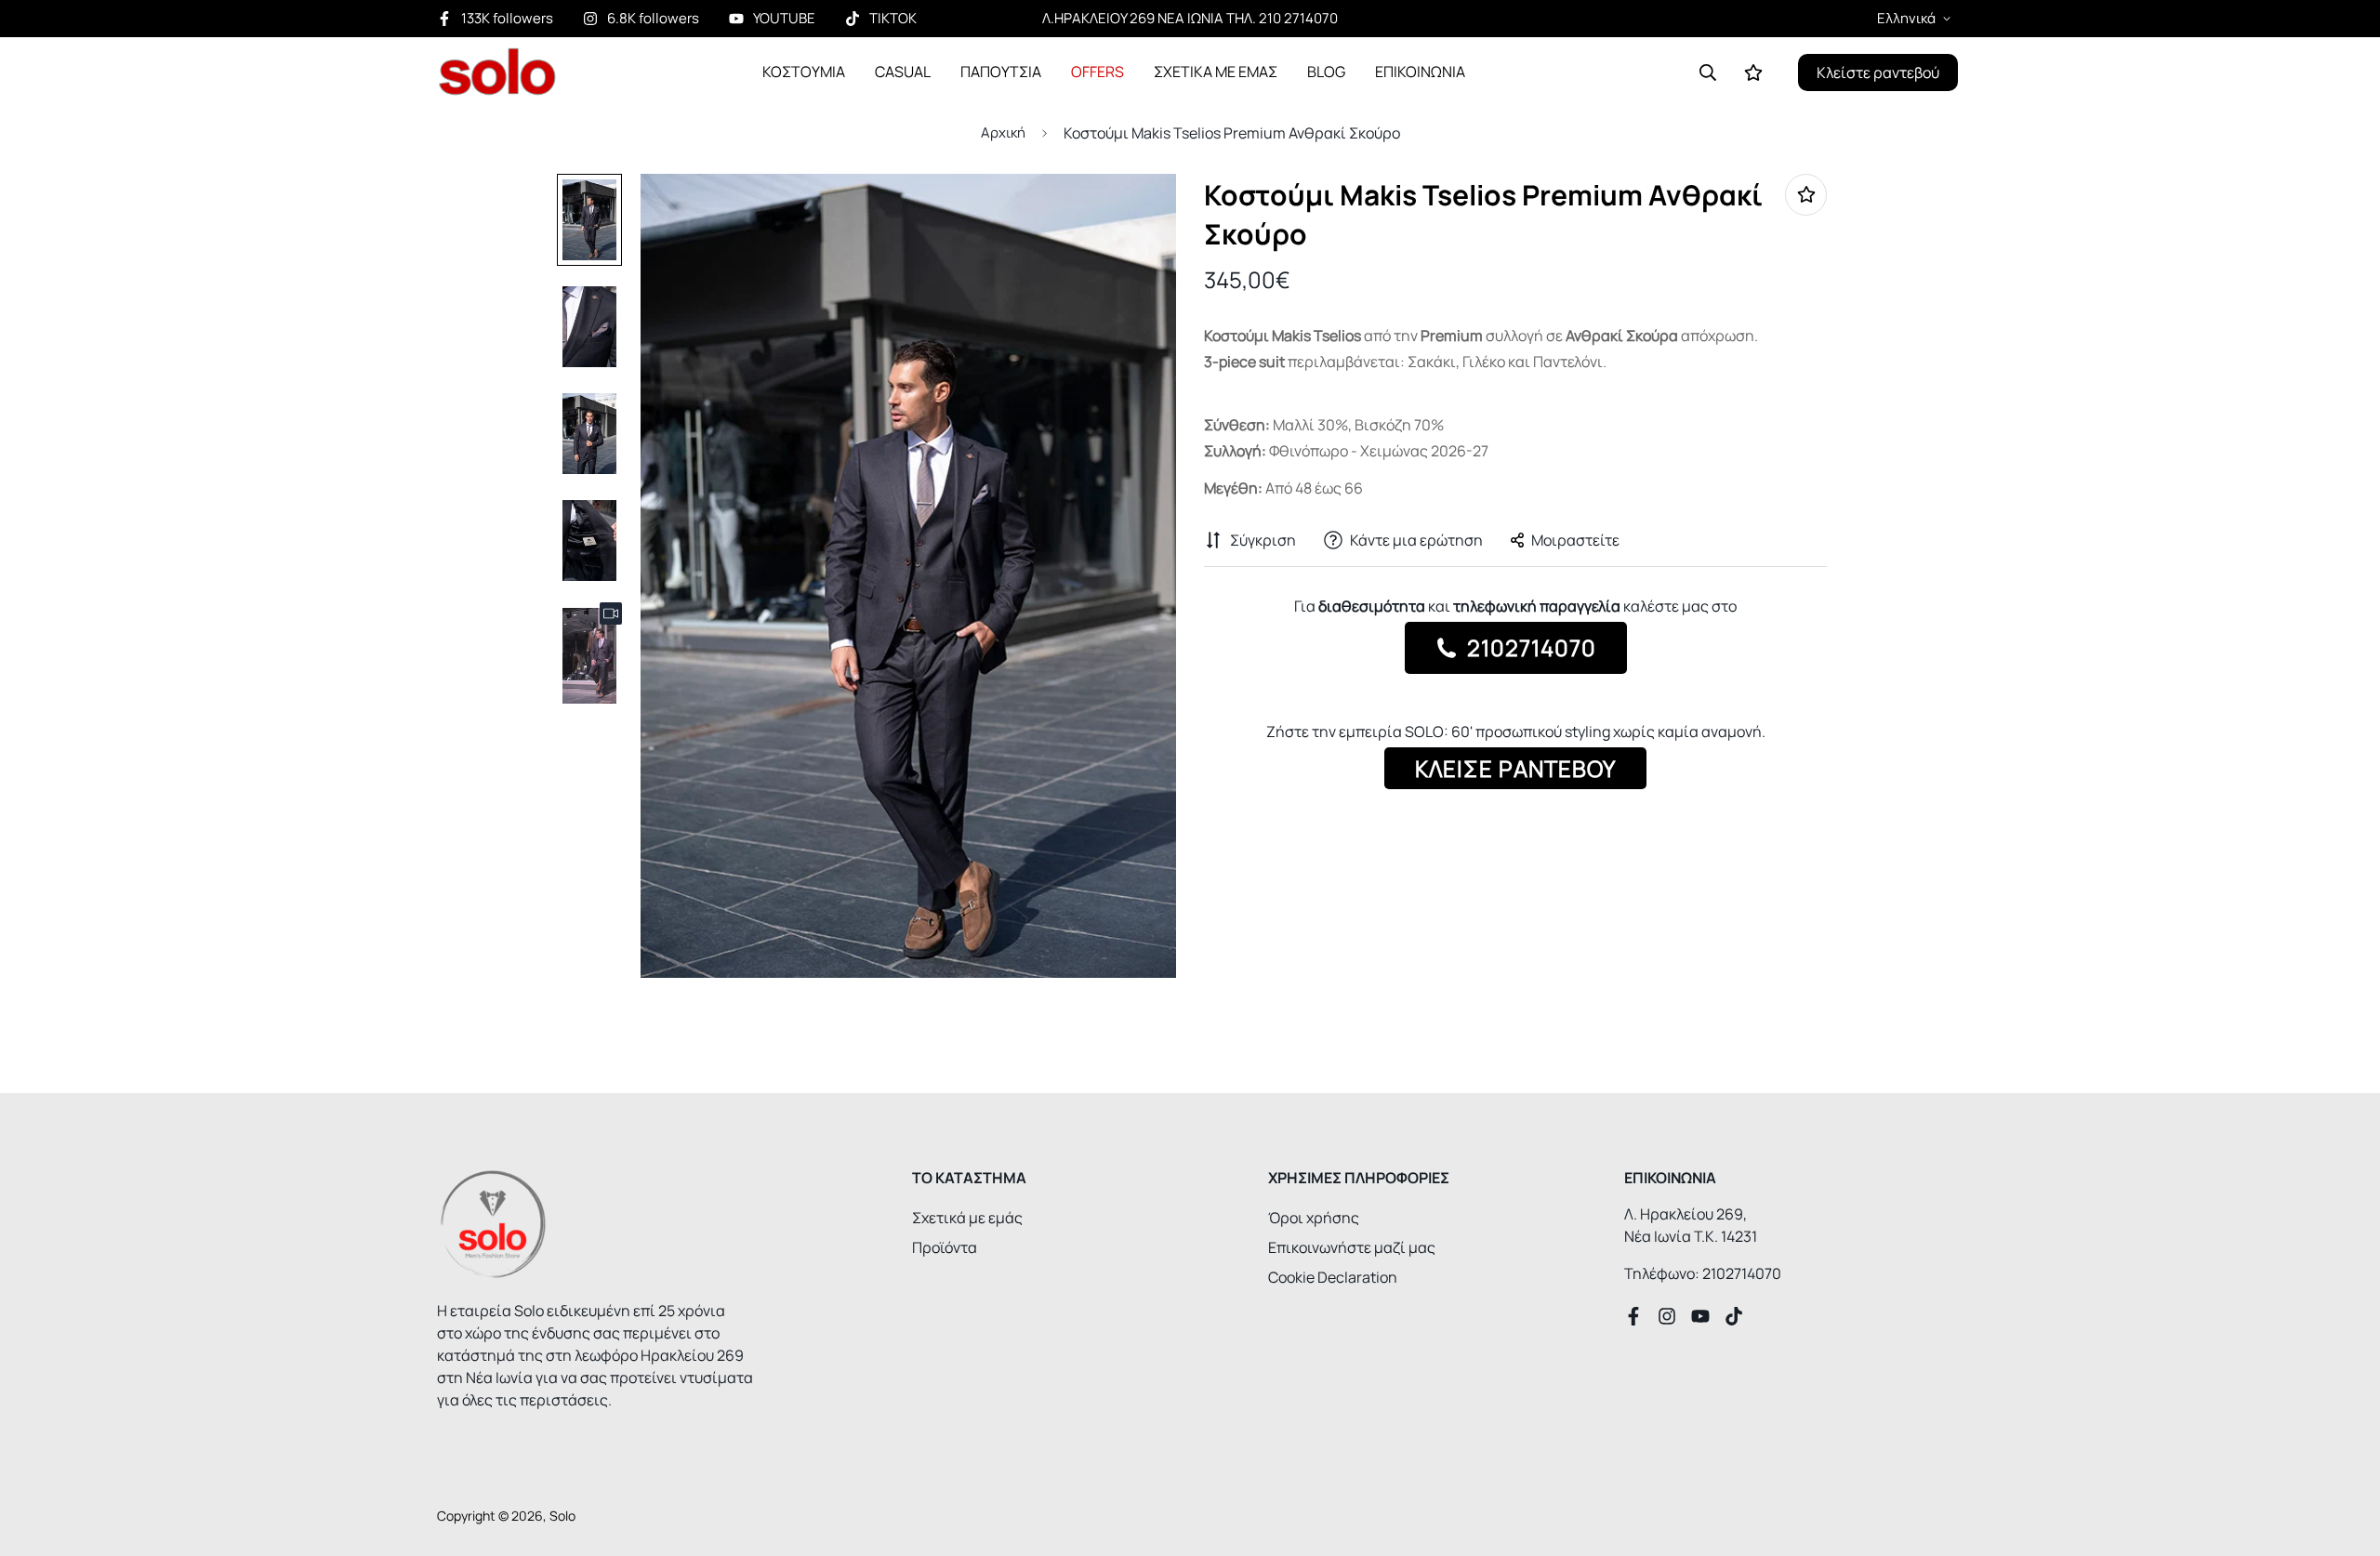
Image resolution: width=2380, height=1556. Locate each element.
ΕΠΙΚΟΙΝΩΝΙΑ (1420, 72)
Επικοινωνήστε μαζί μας (1352, 1247)
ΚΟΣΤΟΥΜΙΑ (804, 72)
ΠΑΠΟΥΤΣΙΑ (1001, 72)
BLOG (1326, 72)
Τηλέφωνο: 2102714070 (1703, 1273)
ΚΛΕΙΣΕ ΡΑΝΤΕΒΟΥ (1515, 768)
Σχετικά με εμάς (967, 1218)
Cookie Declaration (1333, 1277)
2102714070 (1529, 647)
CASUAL (903, 72)
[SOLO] (497, 72)
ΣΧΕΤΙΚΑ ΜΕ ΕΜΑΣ (1216, 72)
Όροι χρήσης (1314, 1218)
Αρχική (1003, 132)
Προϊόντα (945, 1247)
